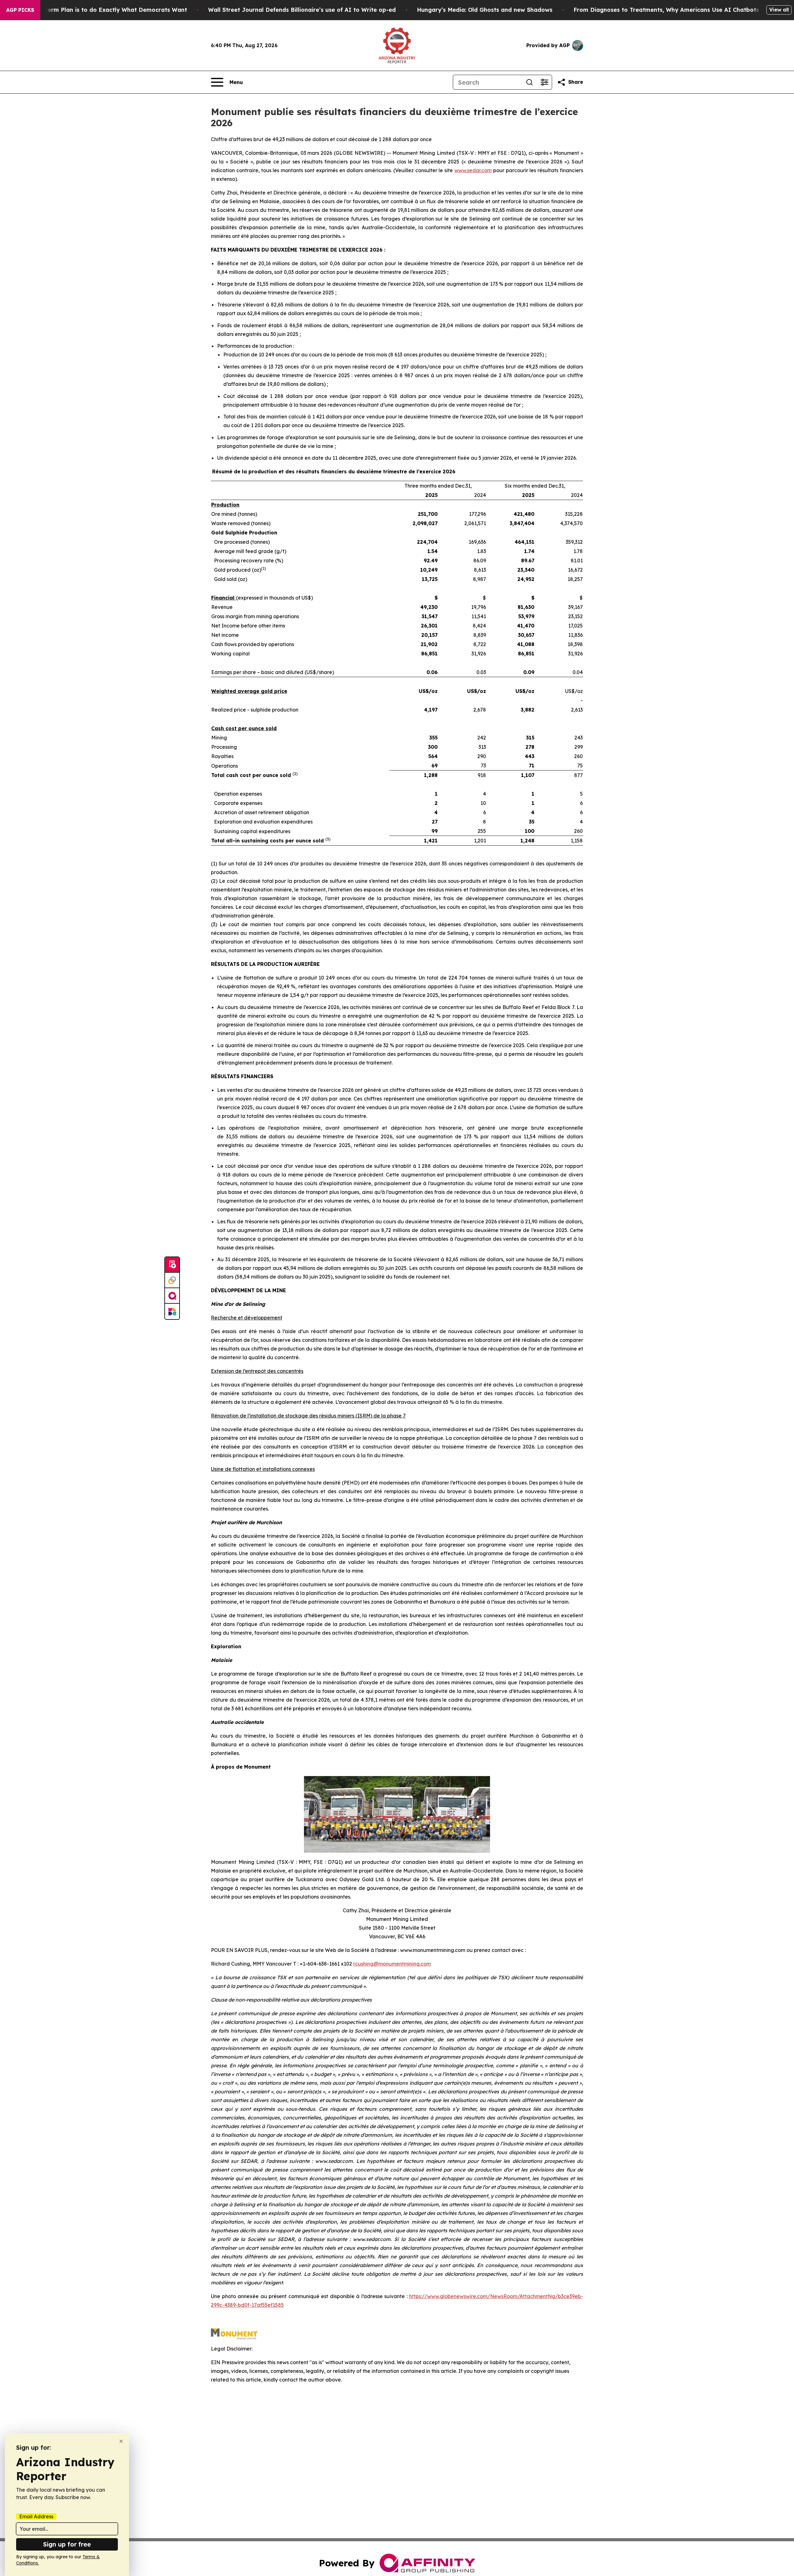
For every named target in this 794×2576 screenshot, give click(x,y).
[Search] (529, 82)
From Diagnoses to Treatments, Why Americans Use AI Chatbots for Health (682, 10)
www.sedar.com (473, 170)
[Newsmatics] (172, 1311)
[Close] (121, 2441)
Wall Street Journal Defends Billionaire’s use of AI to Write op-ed (302, 10)
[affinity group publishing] (172, 1296)
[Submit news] (172, 1265)
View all (779, 10)
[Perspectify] (172, 1280)
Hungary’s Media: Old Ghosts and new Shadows (485, 10)
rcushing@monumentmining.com (392, 1964)
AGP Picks (20, 10)
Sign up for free (67, 2544)
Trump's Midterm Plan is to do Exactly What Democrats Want (99, 10)
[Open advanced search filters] (544, 82)
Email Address (36, 2516)
